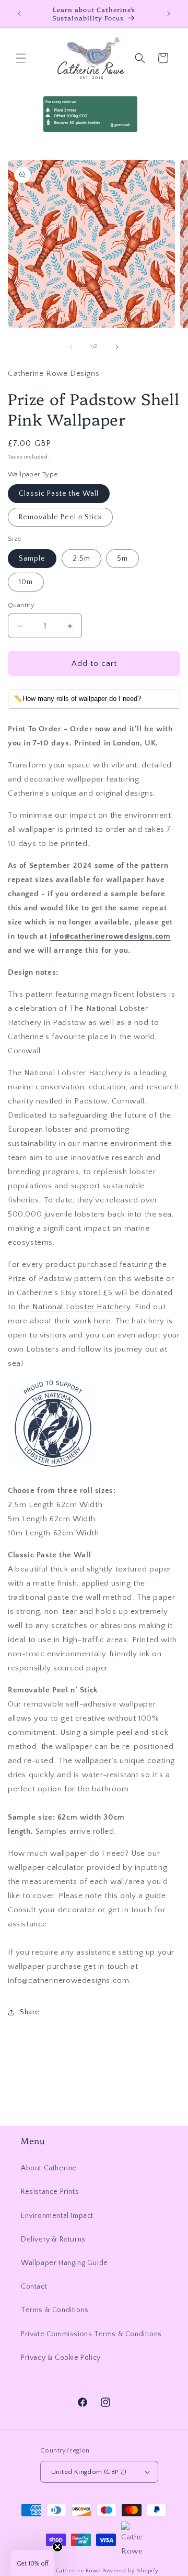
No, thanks (141, 1337)
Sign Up (141, 1321)
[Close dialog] (183, 1248)
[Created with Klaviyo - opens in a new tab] (94, 1352)
